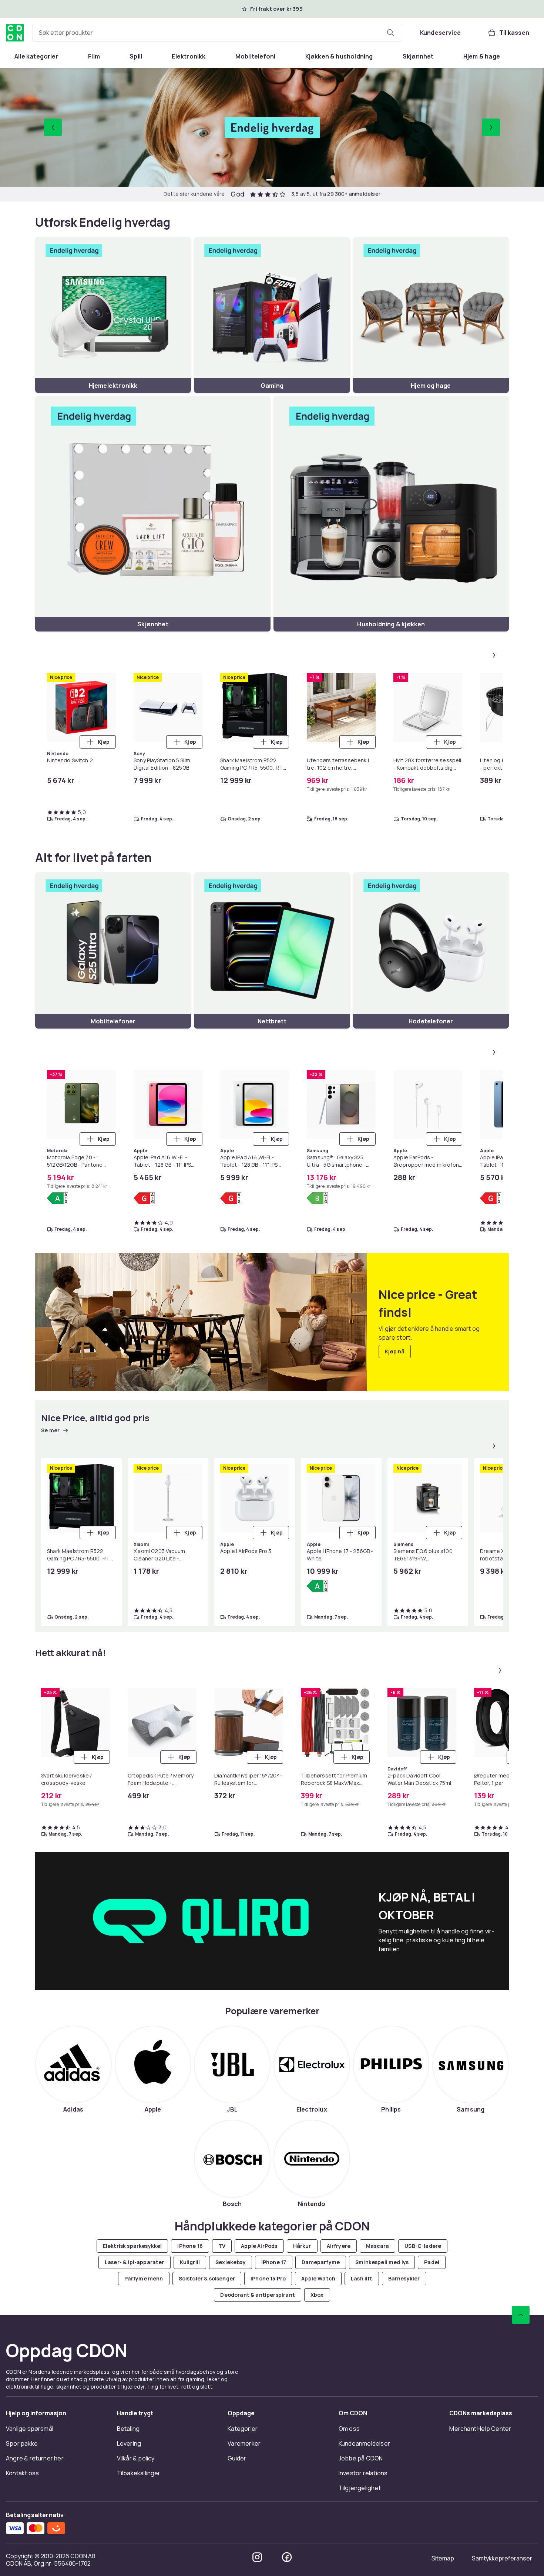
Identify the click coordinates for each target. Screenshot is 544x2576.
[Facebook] (287, 2557)
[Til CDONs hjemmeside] (15, 33)
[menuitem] (36, 56)
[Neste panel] (494, 655)
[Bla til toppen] (521, 2315)
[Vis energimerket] (58, 1198)
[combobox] (217, 33)
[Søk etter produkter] (390, 33)
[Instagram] (257, 2557)
